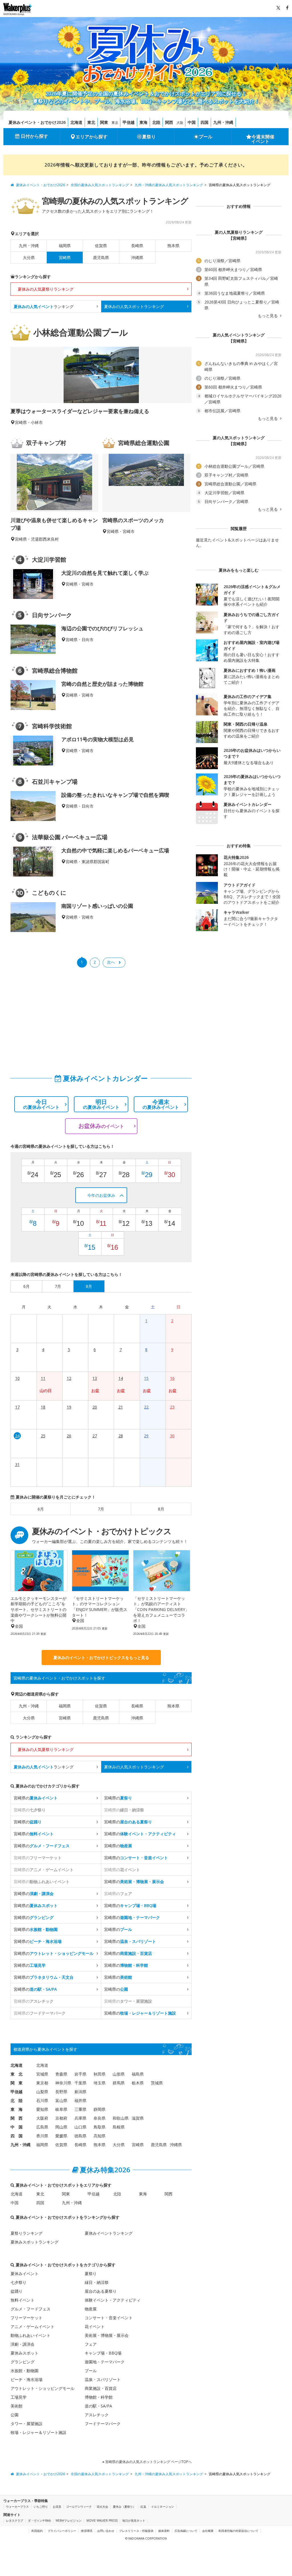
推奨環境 (87, 2531)
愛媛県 (61, 2136)
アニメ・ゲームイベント (33, 2326)
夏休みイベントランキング (109, 2233)
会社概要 (208, 2531)
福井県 (80, 2100)
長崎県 (137, 246)
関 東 (17, 2083)
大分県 (29, 257)
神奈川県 (63, 2083)
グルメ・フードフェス (31, 2309)
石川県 (42, 2100)
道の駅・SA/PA (98, 2406)
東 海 (17, 2109)
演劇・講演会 (23, 2344)
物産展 (91, 2309)
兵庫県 (80, 2118)
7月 (101, 1509)
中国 (192, 122)
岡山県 (61, 2127)
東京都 (42, 2083)
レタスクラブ (15, 2520)
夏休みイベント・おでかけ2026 (37, 122)
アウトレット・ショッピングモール (42, 2388)
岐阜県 (61, 2109)
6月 (41, 1509)
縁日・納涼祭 (97, 2282)
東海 (143, 122)
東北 (91, 122)
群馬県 (119, 2083)
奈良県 (100, 2118)
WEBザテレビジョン (69, 2520)
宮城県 (42, 2074)
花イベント (95, 2326)
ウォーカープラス (17, 2507)
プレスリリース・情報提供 (136, 2531)
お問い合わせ (106, 2531)
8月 (161, 1509)
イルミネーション (163, 2507)
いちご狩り (41, 2507)
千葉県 (80, 2083)
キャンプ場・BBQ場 (103, 2353)
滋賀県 (138, 2118)
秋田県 (100, 2074)
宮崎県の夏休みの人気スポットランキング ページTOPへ (148, 2462)
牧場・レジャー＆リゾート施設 (38, 2432)
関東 (104, 122)
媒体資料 (164, 2531)
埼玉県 (100, 2083)
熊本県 (173, 246)
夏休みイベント (25, 2274)
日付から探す (35, 136)
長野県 (61, 2092)
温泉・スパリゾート (103, 2379)
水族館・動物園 (25, 2371)
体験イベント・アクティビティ (113, 2300)
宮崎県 (65, 1718)
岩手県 (80, 2074)
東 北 (17, 2074)
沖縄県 (137, 257)
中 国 (17, 2127)
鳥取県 (100, 2127)
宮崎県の (36, 1798)
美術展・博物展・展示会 (107, 2335)
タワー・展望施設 (27, 2424)
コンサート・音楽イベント (109, 2318)
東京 (115, 123)
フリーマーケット (27, 2318)
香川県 (42, 2136)
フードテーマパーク (103, 2424)
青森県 (61, 2074)
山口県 (80, 2127)
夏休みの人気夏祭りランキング (46, 289)
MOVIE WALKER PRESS (102, 2520)
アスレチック (97, 2415)
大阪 (180, 123)
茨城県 (157, 2083)
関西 (169, 122)
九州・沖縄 (223, 122)
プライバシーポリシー (62, 2531)
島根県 (119, 2127)
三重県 (80, 2109)
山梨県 (42, 2092)
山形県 (119, 2074)
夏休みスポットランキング (35, 2242)
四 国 (17, 2136)
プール (206, 137)
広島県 (42, 2127)
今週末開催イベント (263, 139)
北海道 (76, 122)
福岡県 (65, 246)
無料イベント (23, 2300)
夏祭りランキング (27, 2233)
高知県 (100, 2136)
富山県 (61, 2100)
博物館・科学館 (99, 2397)
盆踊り (17, 2291)
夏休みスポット (25, 2353)
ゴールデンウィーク (79, 2507)
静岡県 (100, 2109)
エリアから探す (92, 137)
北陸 (156, 122)
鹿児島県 (101, 257)
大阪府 (42, 2118)
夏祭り (149, 137)
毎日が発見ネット (134, 2520)
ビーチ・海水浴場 (27, 2379)
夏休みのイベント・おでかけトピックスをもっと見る (101, 1658)
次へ (111, 962)
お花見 (57, 2507)
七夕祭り (19, 2282)
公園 (15, 2415)
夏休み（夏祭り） (124, 2507)
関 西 (17, 2118)
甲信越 (129, 122)
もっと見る (268, 316)
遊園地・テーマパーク (105, 2362)
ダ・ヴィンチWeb (39, 2520)
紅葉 (143, 2507)
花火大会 (102, 2507)
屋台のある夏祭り (101, 2291)
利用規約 (37, 2531)
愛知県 (42, 2109)
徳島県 (80, 2136)
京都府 (61, 2118)
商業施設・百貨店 (101, 2388)
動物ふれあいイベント (31, 2335)
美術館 (17, 2406)
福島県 (138, 2074)
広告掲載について (186, 2531)
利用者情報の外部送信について (238, 2531)
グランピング (23, 2362)
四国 (204, 122)
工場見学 (19, 2397)
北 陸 (17, 2100)
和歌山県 (121, 2118)
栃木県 (138, 2083)
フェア (91, 2344)
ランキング (44, 306)
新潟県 (80, 2092)
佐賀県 (101, 246)
